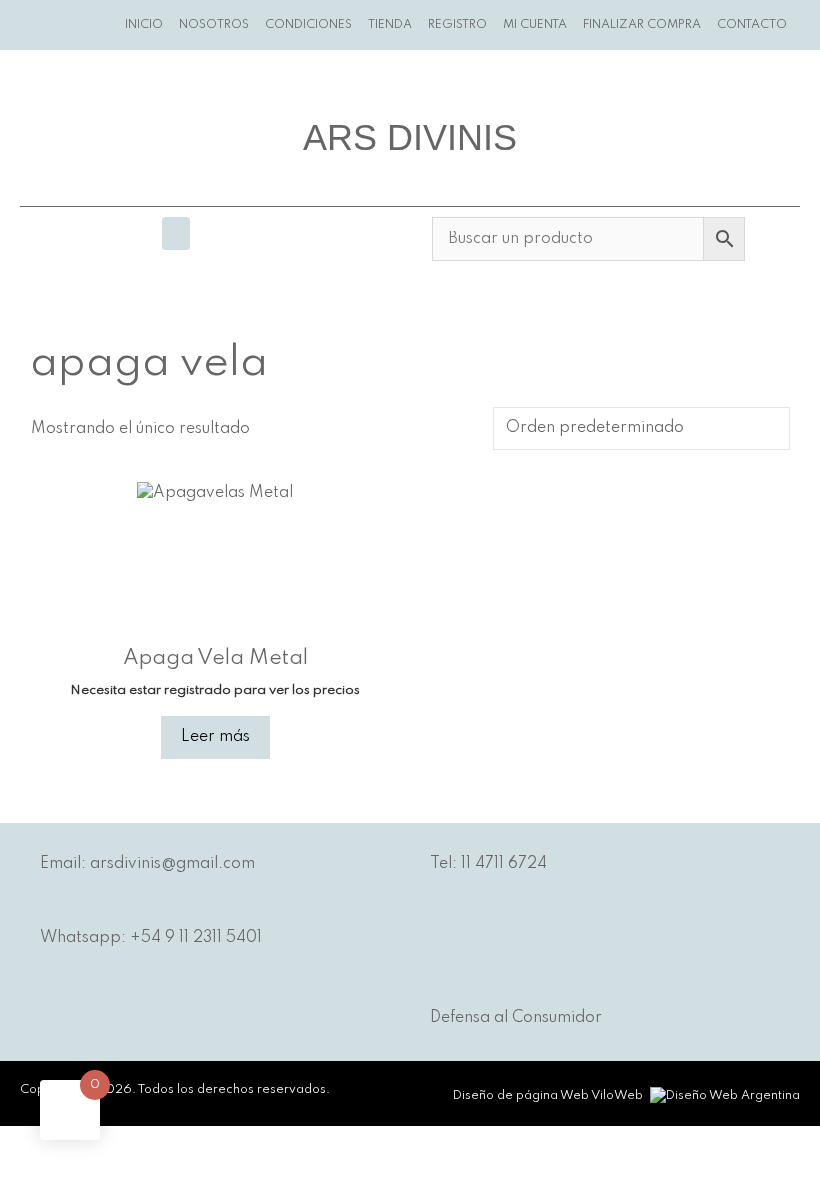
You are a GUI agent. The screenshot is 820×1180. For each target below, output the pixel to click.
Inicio (144, 25)
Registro (457, 25)
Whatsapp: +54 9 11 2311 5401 (151, 938)
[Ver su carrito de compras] (807, 25)
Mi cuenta (535, 25)
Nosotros (214, 25)
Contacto (752, 25)
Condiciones (308, 25)
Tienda (390, 25)
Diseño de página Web (521, 1096)
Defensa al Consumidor (516, 1018)
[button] (176, 233)
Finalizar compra (642, 25)
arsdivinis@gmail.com (172, 864)
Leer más (215, 737)
